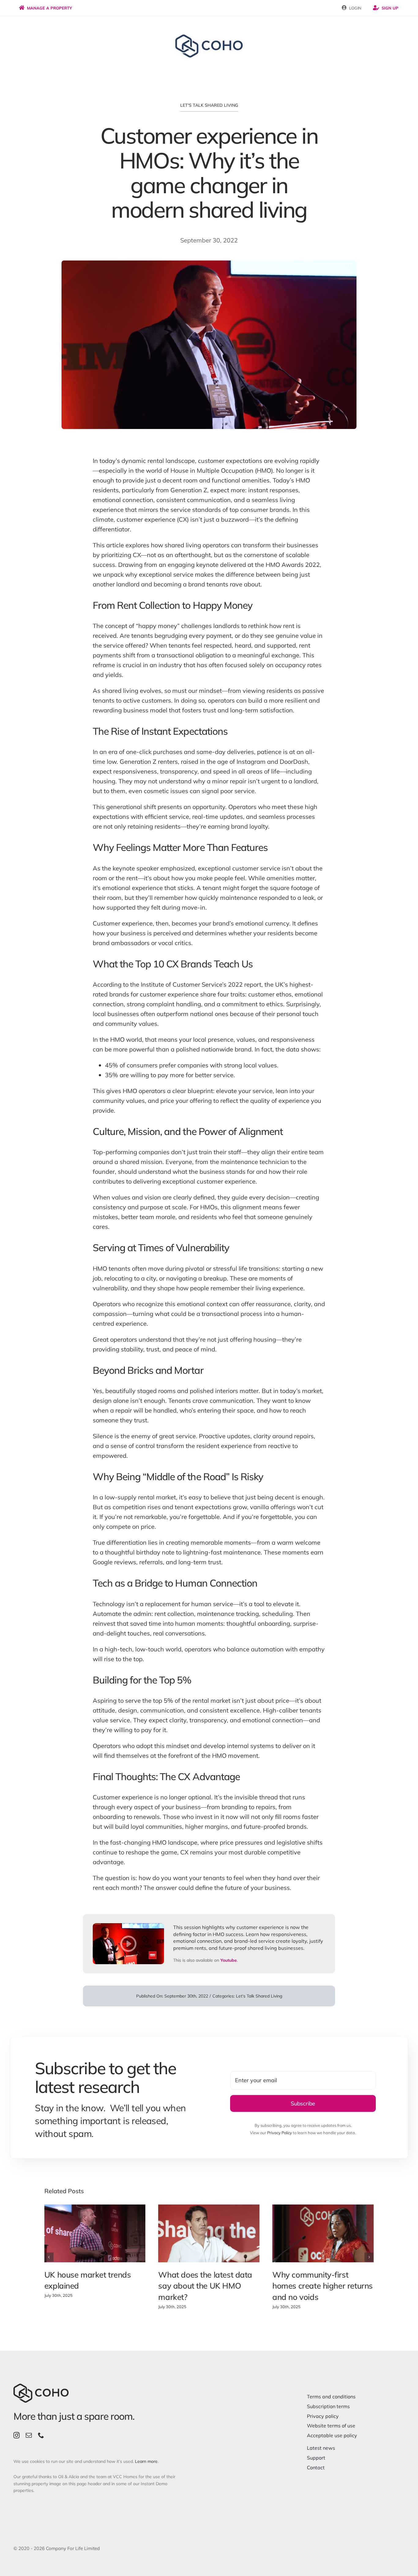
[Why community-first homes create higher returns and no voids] (323, 2233)
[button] (49, 2257)
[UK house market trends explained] (95, 2233)
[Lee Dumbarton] (128, 1926)
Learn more (146, 2461)
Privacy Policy (280, 2133)
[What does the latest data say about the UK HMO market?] (209, 2233)
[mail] (29, 2435)
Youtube (229, 1960)
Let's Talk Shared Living (209, 105)
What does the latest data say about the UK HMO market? (205, 2286)
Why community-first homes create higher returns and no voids (323, 2286)
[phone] (41, 2435)
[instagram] (17, 2435)
